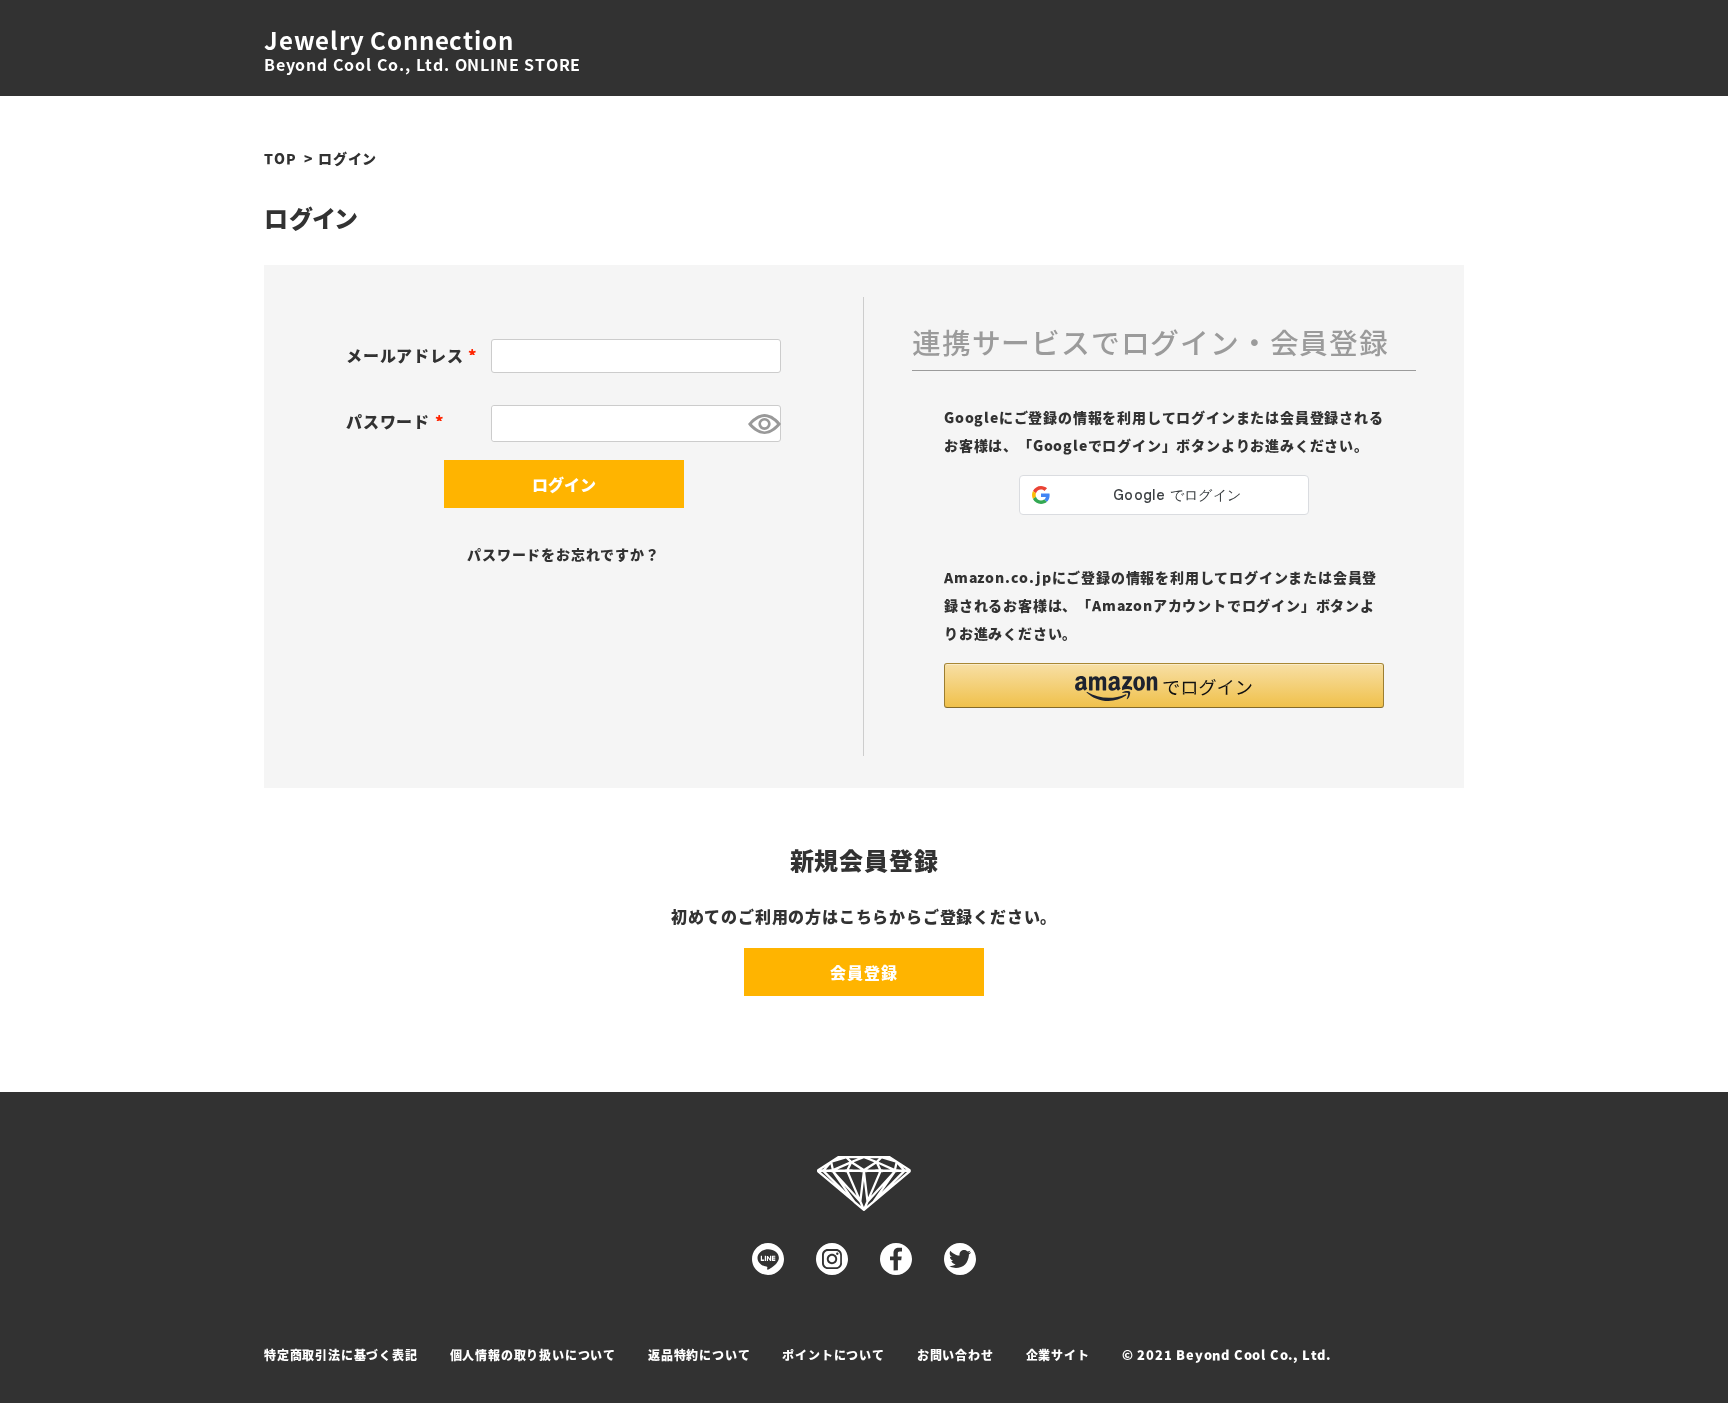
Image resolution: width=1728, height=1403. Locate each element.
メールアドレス (415, 355)
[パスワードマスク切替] (761, 423)
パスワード (398, 421)
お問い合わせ (955, 1354)
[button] (1164, 685)
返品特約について (699, 1354)
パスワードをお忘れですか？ (563, 554)
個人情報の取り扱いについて (533, 1354)
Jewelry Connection (388, 40)
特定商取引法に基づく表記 (341, 1354)
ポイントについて (833, 1354)
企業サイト (1058, 1354)
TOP (280, 158)
